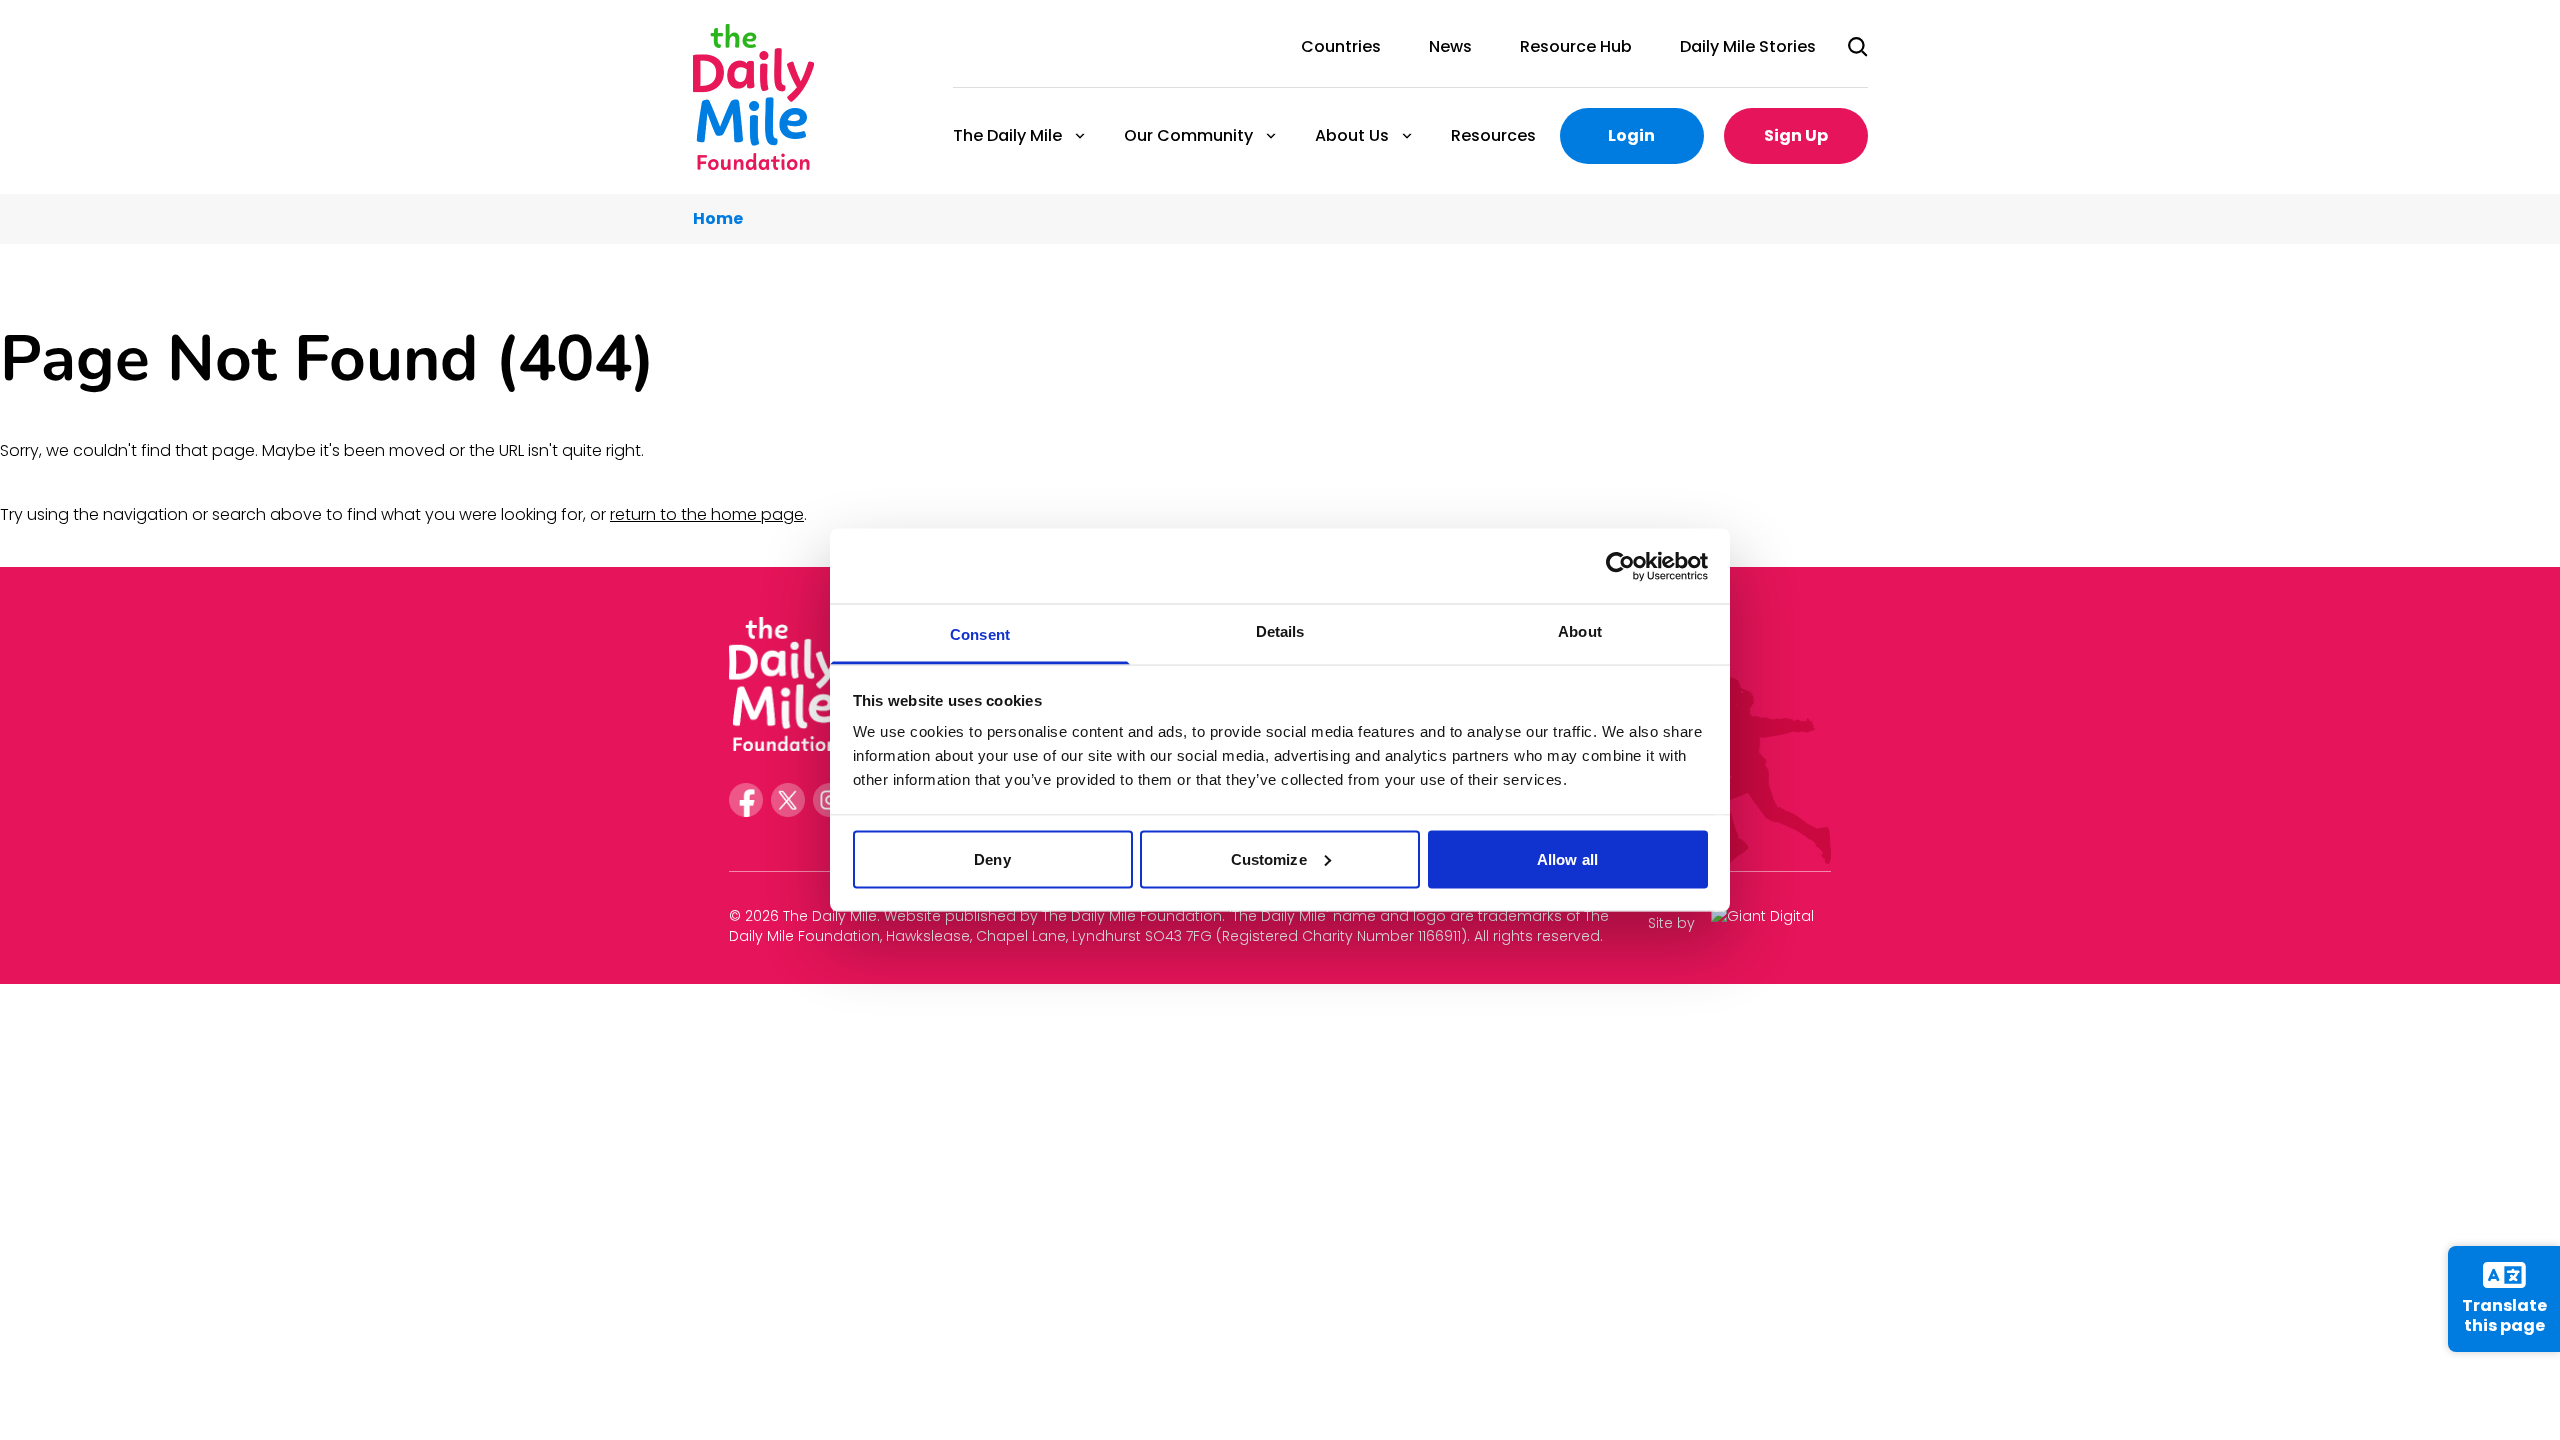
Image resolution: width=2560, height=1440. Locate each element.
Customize (1269, 858)
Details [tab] (1280, 631)
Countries (1341, 46)
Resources (1493, 135)
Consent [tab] (980, 634)
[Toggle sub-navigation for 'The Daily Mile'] (1080, 136)
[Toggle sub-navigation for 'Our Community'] (1271, 136)
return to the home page (707, 514)
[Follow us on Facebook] (746, 800)
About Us (1351, 135)
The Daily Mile (1006, 135)
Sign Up (1796, 135)
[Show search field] (1858, 47)
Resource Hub (1576, 46)
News (1450, 46)
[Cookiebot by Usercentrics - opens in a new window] (1620, 566)
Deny (992, 858)
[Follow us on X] (788, 800)
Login (1631, 135)
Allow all (1567, 858)
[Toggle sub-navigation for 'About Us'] (1407, 136)
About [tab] (1580, 631)
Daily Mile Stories (1748, 46)
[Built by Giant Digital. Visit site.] (1771, 923)
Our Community (1187, 135)
